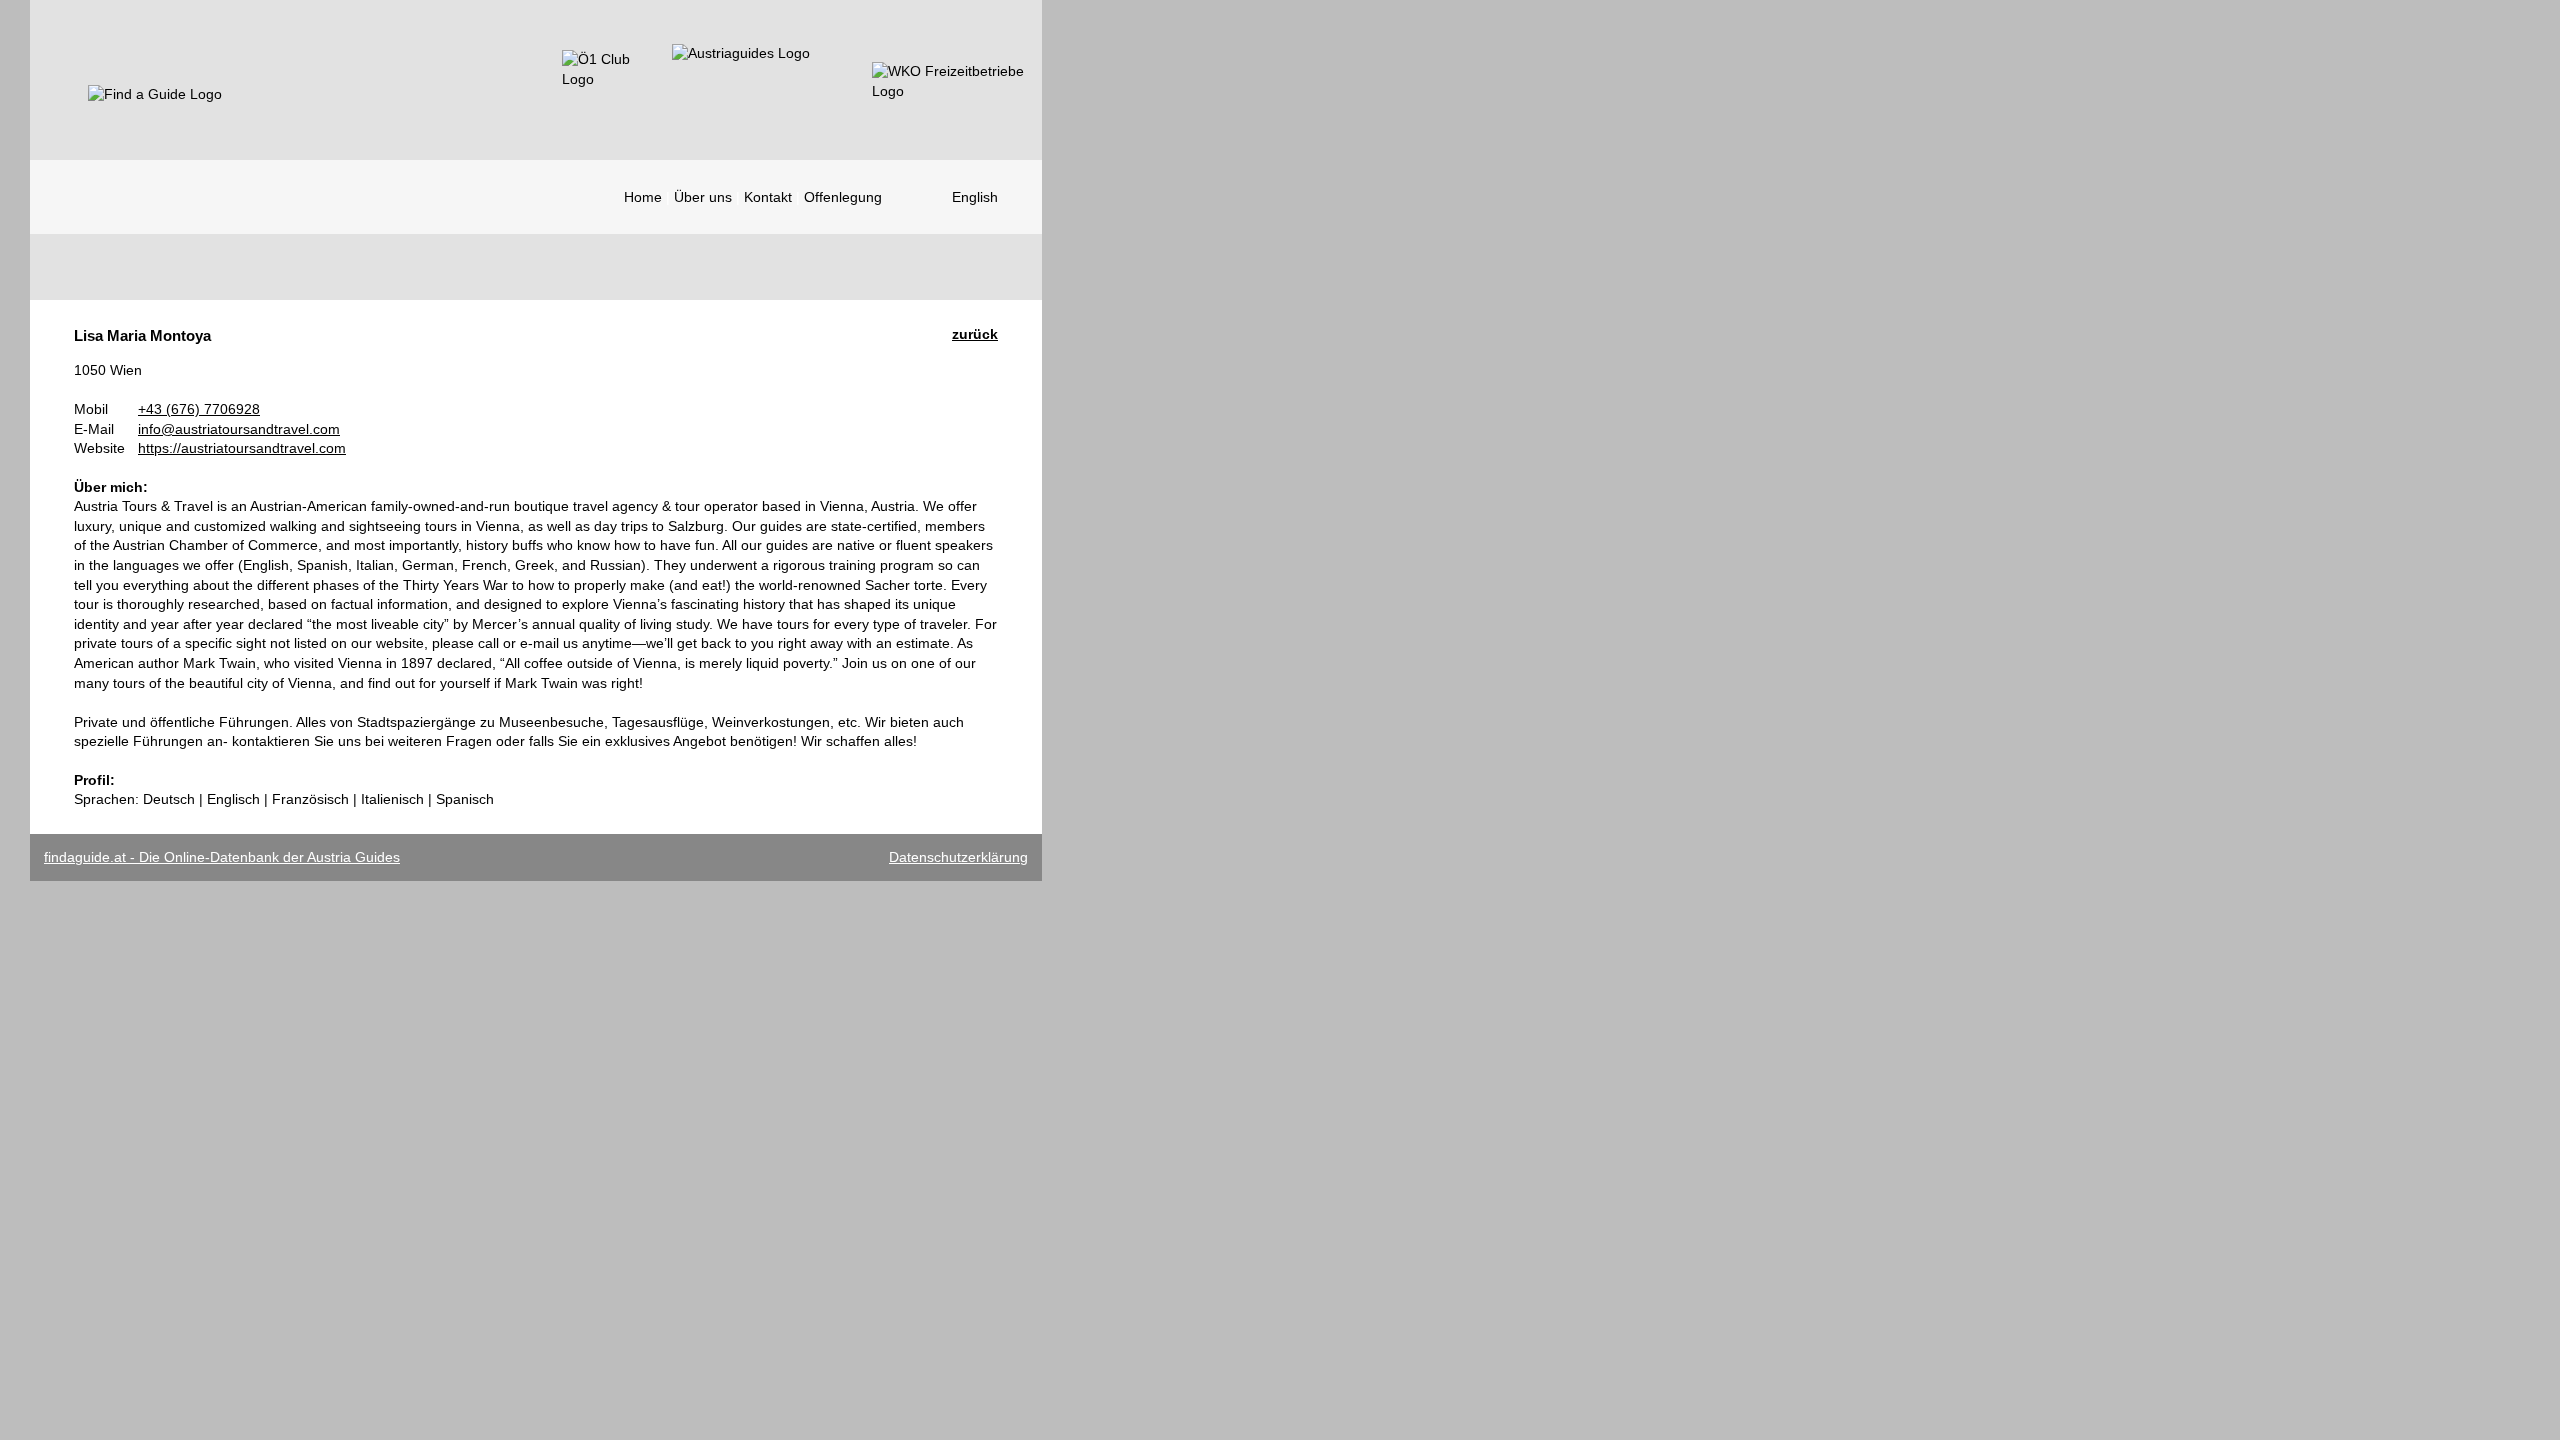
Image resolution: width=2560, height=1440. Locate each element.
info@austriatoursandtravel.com (239, 429)
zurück (975, 334)
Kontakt (768, 197)
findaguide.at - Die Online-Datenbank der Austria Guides (222, 857)
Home (643, 197)
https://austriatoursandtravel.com (242, 448)
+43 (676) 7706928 (199, 409)
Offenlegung (843, 197)
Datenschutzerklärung (958, 857)
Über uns (703, 197)
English (975, 197)
